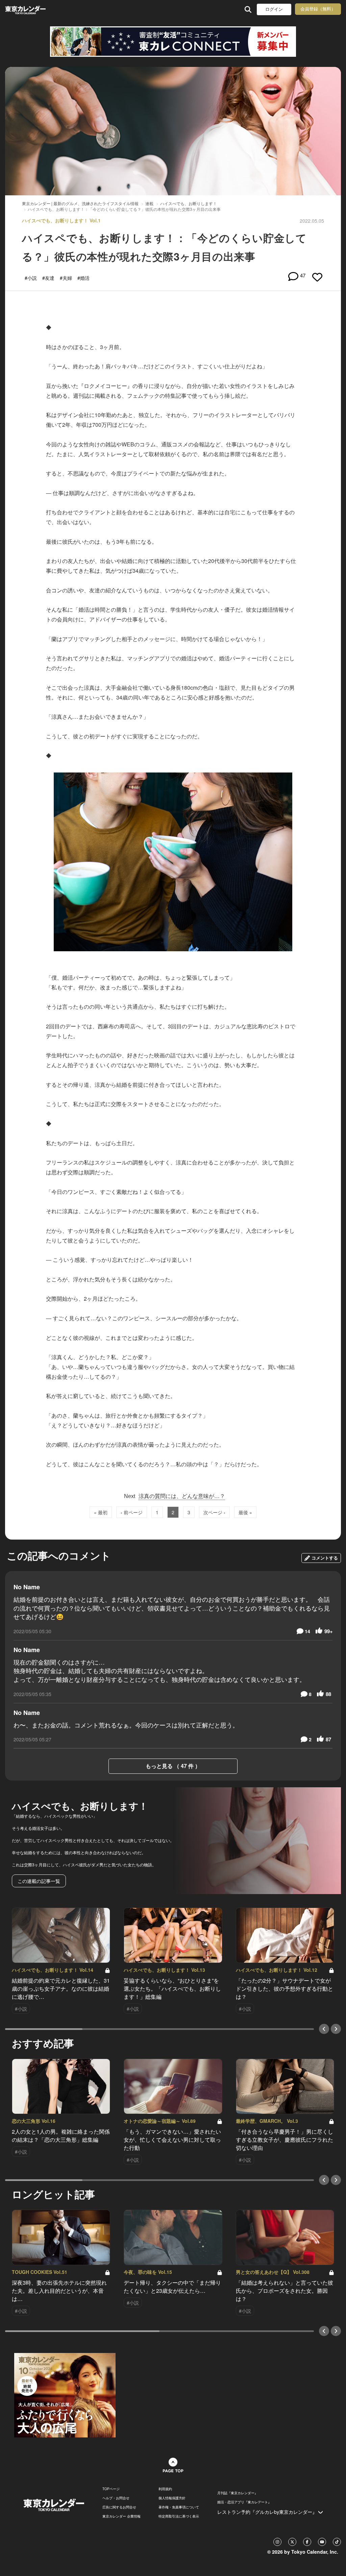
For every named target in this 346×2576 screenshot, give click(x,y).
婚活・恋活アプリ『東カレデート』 (244, 2502)
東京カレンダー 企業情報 (121, 2516)
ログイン (274, 9)
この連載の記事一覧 (39, 1881)
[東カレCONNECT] (173, 42)
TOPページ (111, 2489)
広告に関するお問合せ (119, 2507)
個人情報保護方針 (172, 2498)
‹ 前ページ (132, 1512)
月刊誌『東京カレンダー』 (238, 2493)
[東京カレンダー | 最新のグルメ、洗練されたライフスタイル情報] (35, 9)
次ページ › (214, 1512)
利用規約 (165, 2489)
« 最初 (101, 1512)
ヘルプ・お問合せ (116, 2498)
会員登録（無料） (318, 9)
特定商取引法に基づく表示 (179, 2516)
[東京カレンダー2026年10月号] (65, 2395)
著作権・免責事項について (179, 2507)
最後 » (245, 1512)
